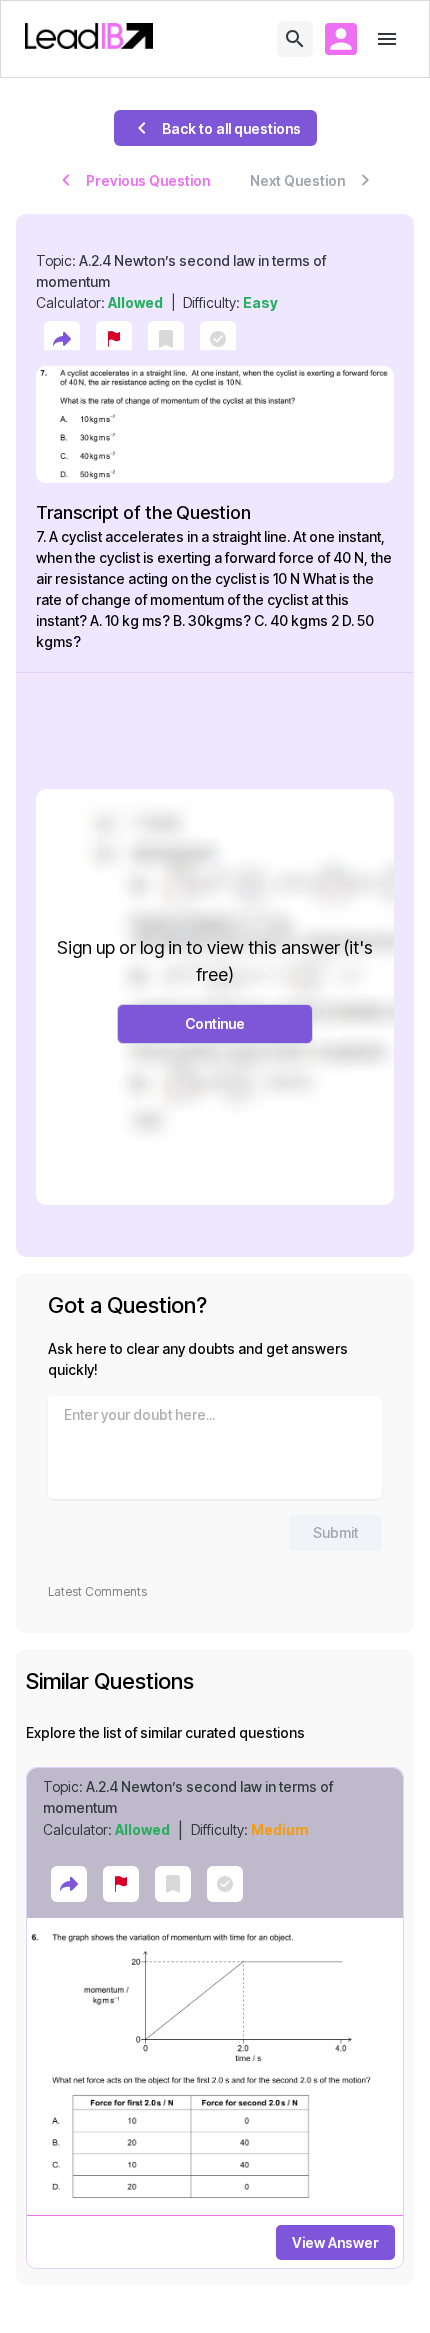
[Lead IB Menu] (387, 39)
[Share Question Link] (62, 339)
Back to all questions (231, 128)
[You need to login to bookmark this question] (166, 339)
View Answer (335, 2242)
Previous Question (148, 180)
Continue (215, 1023)
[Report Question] (114, 339)
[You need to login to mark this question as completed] (218, 339)
